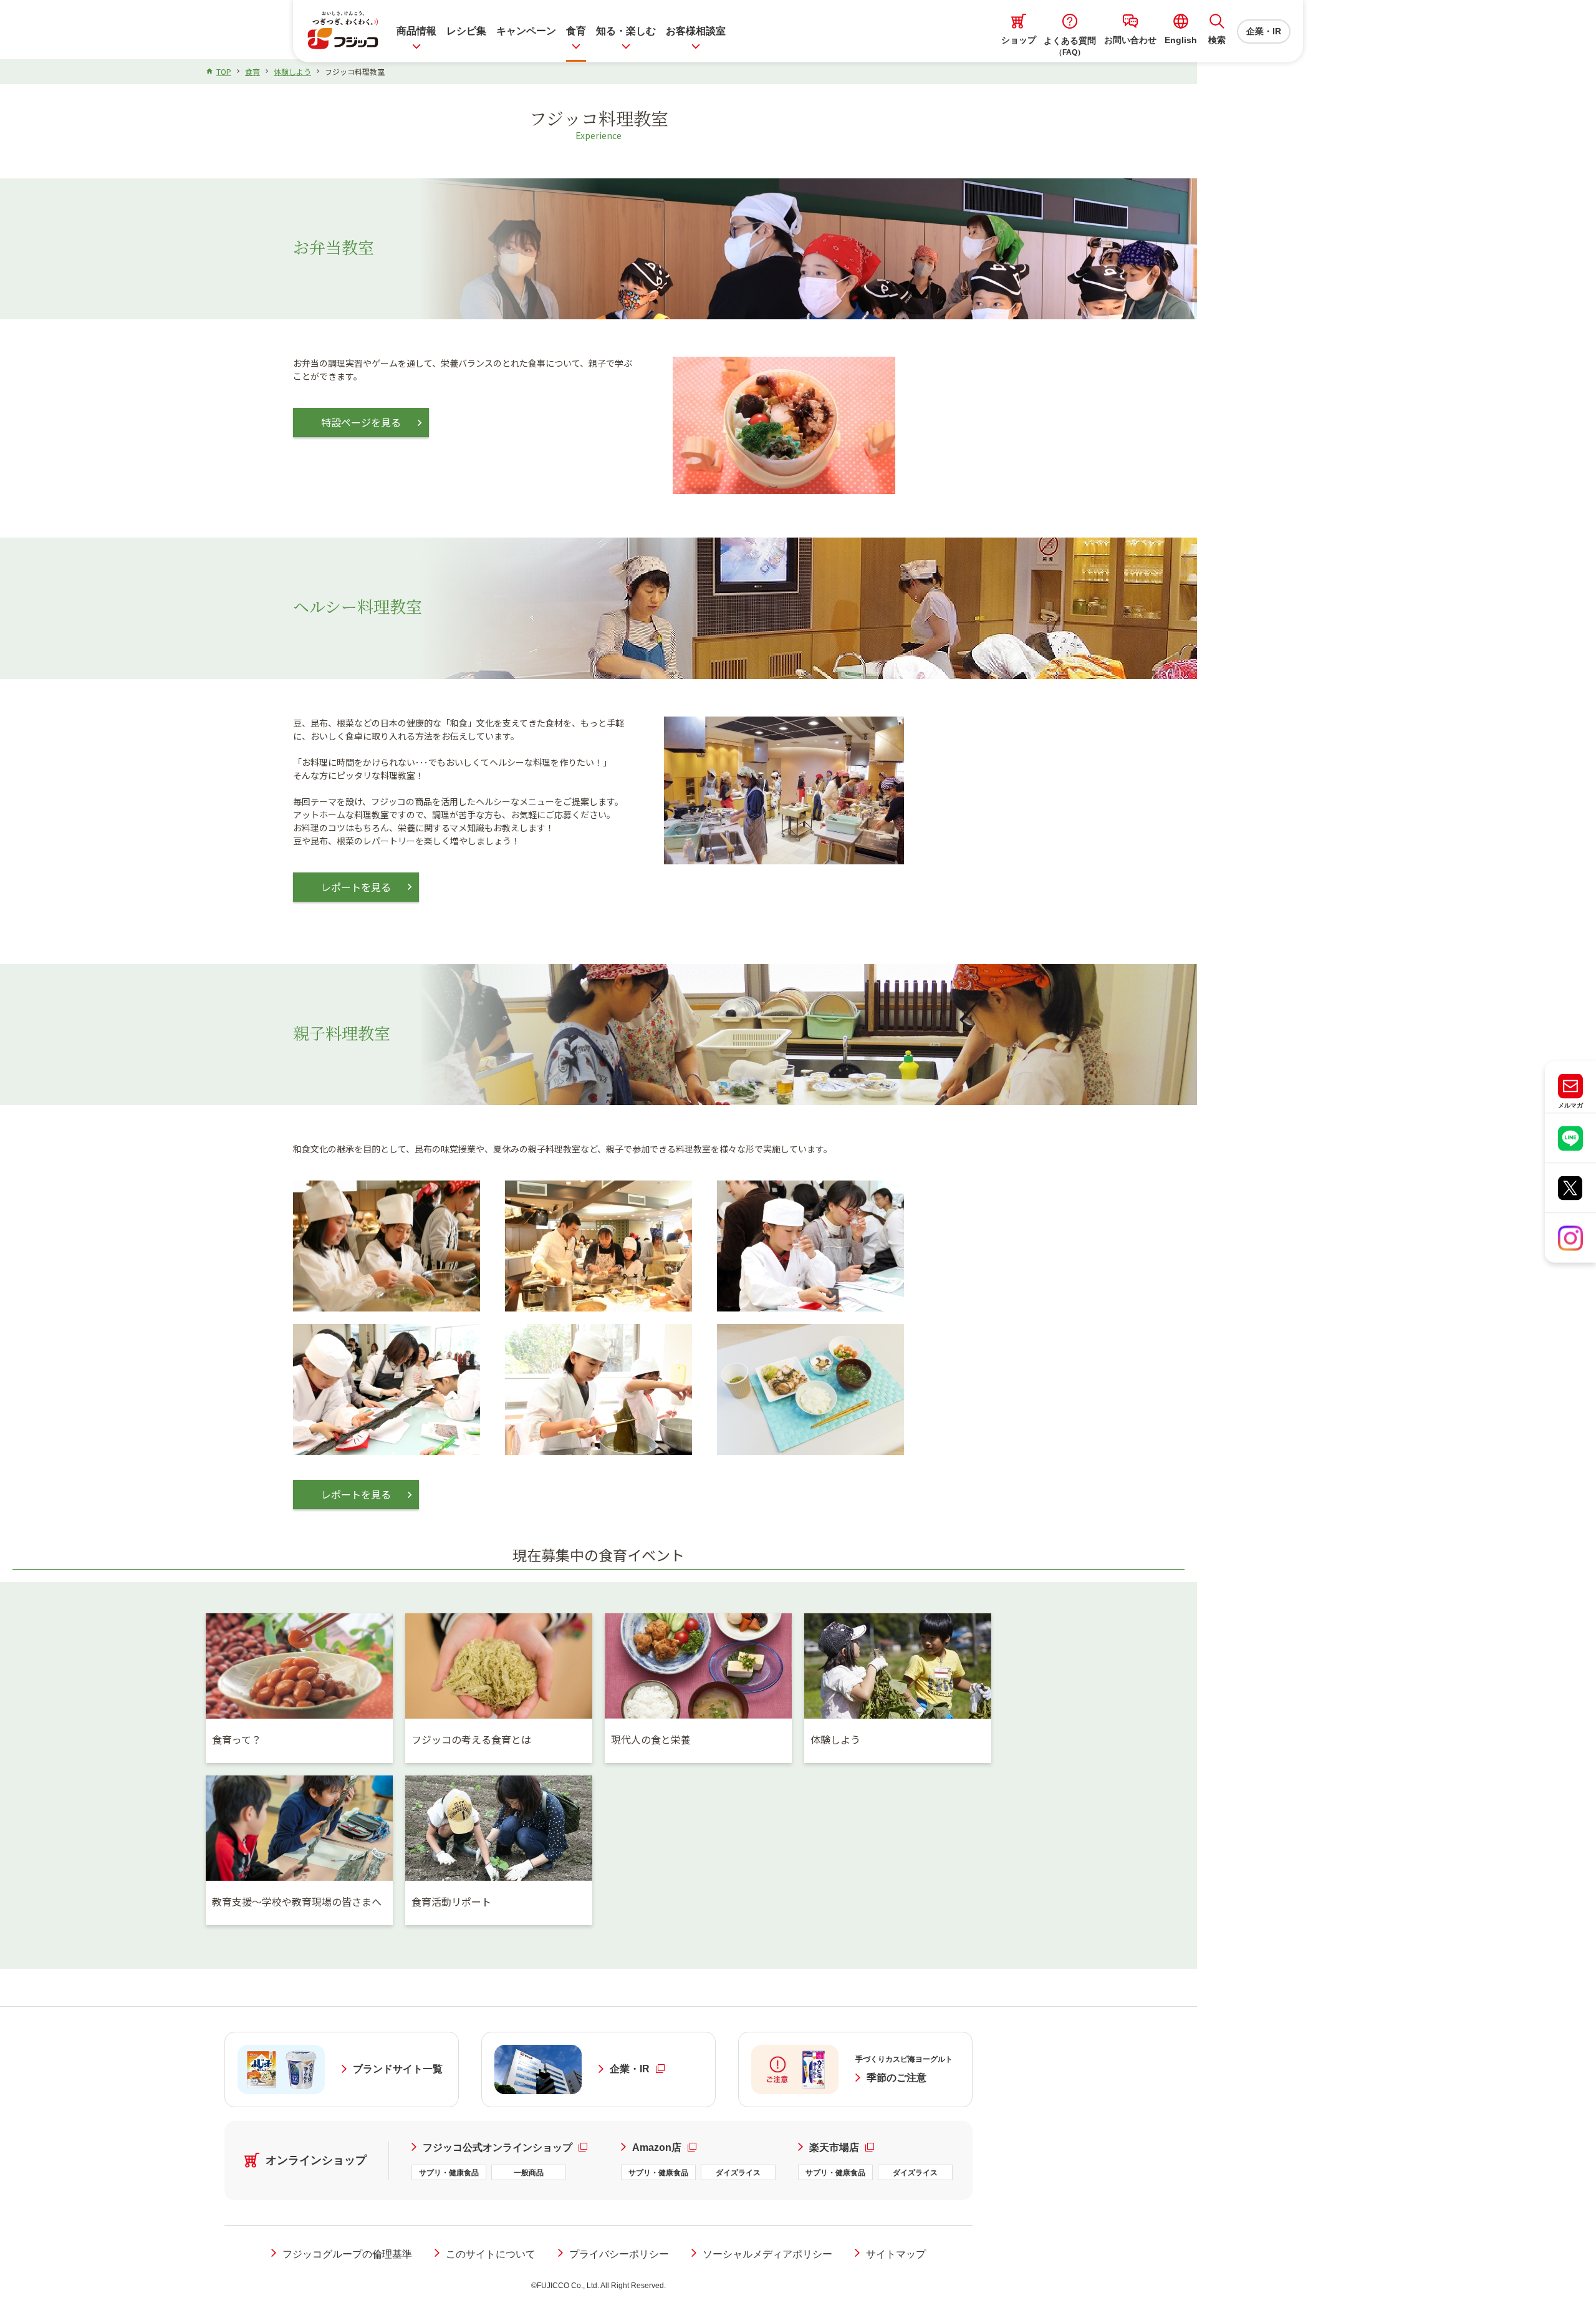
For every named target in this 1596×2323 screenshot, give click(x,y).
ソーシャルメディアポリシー (767, 2254)
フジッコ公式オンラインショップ (511, 2147)
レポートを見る (356, 887)
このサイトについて (491, 2254)
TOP (224, 71)
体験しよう (292, 71)
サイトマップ (896, 2254)
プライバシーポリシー (619, 2254)
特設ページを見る (361, 422)
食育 (252, 71)
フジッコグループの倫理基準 (347, 2254)
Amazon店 (664, 2147)
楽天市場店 (842, 2147)
